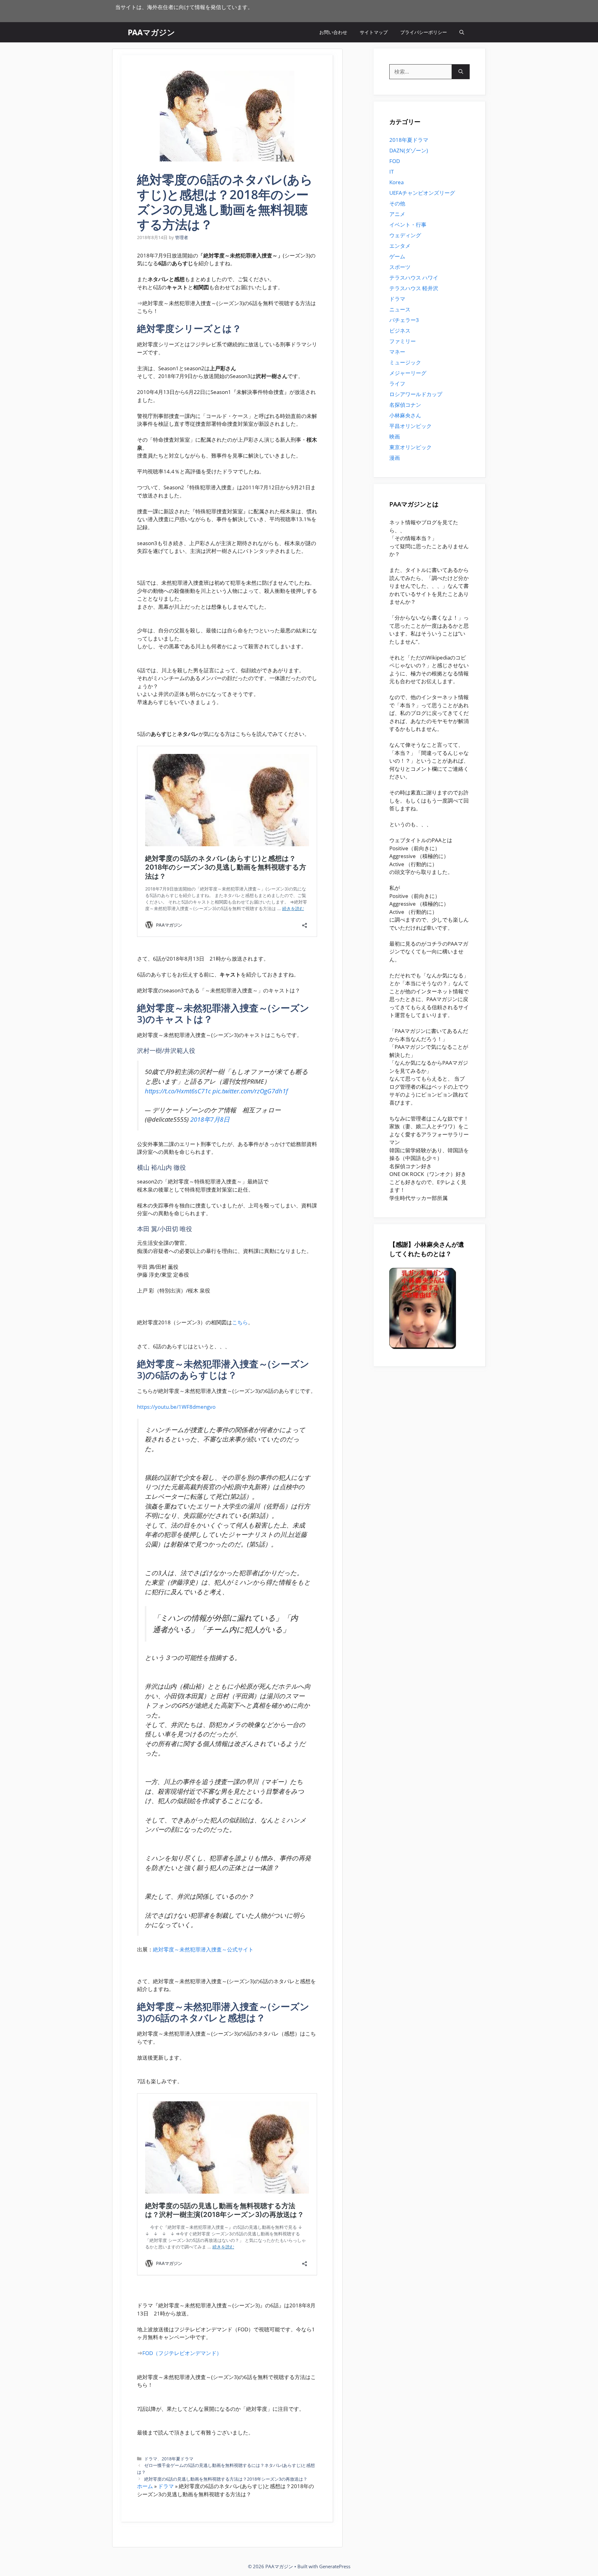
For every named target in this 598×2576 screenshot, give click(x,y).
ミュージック (405, 362)
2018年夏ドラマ (178, 2459)
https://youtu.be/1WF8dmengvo (176, 1407)
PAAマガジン (151, 32)
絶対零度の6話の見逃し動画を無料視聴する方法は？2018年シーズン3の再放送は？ (226, 2479)
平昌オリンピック (411, 426)
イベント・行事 (408, 225)
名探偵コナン (405, 405)
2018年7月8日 (210, 1119)
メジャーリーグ (408, 373)
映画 (395, 437)
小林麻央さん (405, 415)
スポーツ (400, 267)
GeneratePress (335, 2566)
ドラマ (151, 2459)
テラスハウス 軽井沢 (414, 288)
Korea (396, 182)
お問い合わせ (333, 32)
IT (392, 172)
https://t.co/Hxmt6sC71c (178, 1091)
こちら (240, 1322)
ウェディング (405, 235)
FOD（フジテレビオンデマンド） (182, 2353)
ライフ (397, 384)
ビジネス (400, 331)
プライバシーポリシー (424, 32)
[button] (462, 32)
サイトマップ (374, 32)
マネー (397, 352)
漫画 (395, 458)
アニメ (397, 214)
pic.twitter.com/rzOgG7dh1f (250, 1091)
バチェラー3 (404, 320)
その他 (397, 203)
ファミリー (403, 341)
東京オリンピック (411, 447)
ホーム (145, 2486)
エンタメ (400, 246)
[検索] (461, 72)
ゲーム (397, 256)
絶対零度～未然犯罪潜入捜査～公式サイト (203, 1949)
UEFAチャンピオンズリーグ (422, 193)
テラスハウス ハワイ (414, 278)
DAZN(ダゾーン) (409, 150)
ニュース (400, 309)
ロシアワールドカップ (416, 394)
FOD (395, 161)
